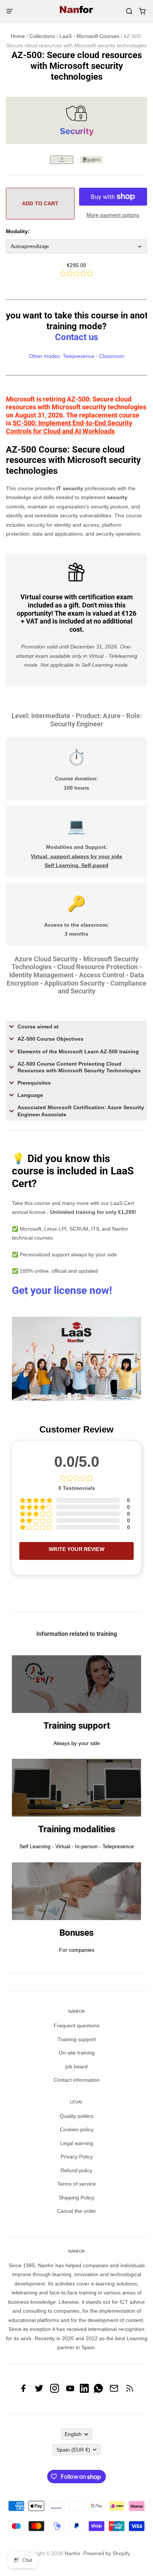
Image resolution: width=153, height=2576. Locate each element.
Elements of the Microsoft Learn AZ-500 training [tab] (78, 1051)
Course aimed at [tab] (38, 1027)
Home (18, 36)
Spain (73, 2450)
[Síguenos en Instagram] (55, 2391)
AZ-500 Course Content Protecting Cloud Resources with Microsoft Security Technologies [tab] (79, 1067)
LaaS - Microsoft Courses (89, 36)
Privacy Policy (77, 2157)
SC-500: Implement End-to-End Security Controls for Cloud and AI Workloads (69, 427)
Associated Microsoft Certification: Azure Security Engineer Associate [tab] (81, 1111)
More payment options (113, 215)
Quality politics (77, 2116)
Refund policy (76, 2170)
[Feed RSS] (130, 2391)
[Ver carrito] (142, 11)
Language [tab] (30, 1095)
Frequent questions (77, 2025)
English (73, 2434)
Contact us (76, 337)
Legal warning (77, 2143)
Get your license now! (62, 1290)
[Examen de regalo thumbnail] (91, 160)
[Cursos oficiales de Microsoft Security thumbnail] (62, 160)
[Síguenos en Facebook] (23, 2391)
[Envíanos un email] (114, 2391)
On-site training (77, 2053)
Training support (77, 2039)
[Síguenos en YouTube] (70, 2391)
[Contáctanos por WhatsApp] (98, 2391)
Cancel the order (76, 2211)
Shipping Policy (76, 2198)
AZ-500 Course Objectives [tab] (51, 1039)
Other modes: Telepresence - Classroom (77, 356)
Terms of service (76, 2184)
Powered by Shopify (106, 2553)
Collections (42, 36)
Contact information (76, 2080)
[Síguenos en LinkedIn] (84, 2391)
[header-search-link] (129, 11)
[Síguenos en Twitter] (39, 2391)
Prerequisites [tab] (34, 1083)
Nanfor (72, 2553)
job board (76, 2066)
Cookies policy (77, 2129)
